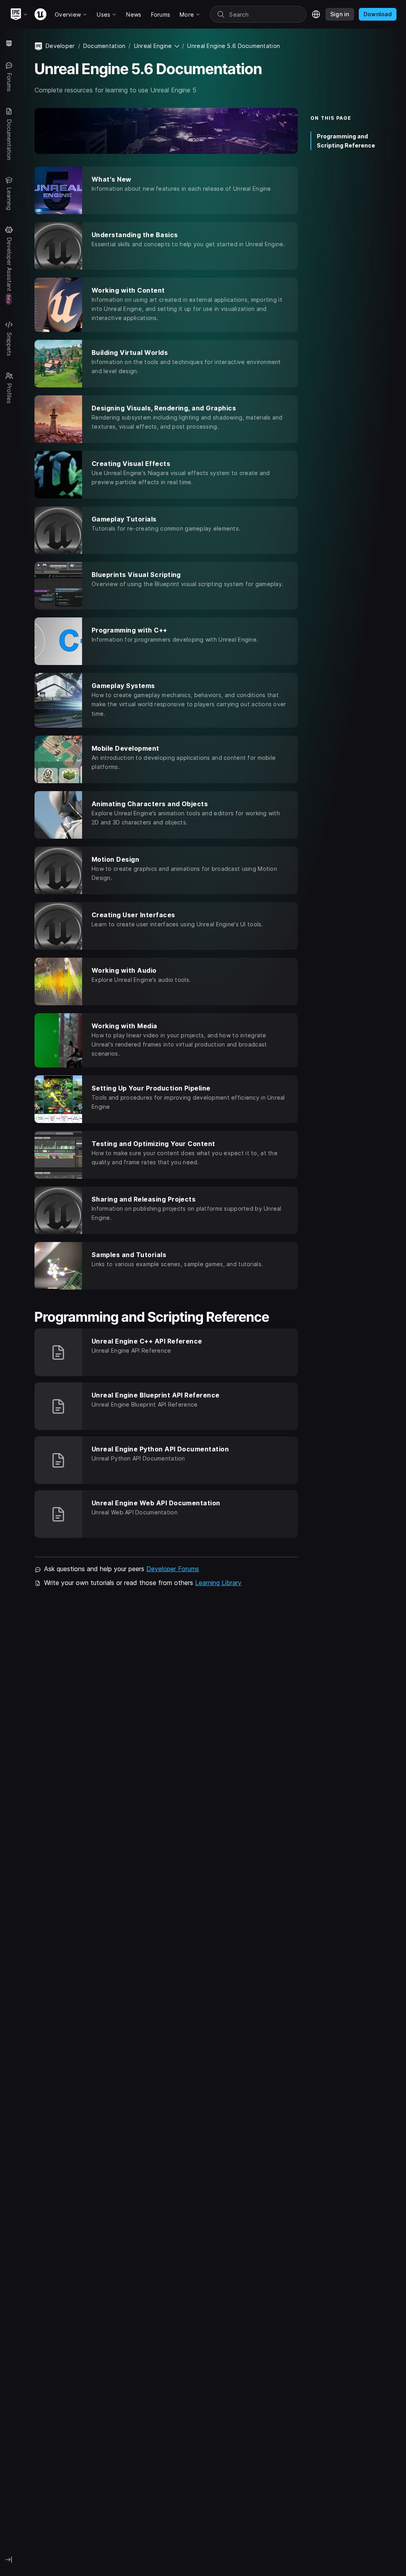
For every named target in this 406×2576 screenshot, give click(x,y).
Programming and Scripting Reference (346, 141)
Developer (60, 46)
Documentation (104, 46)
